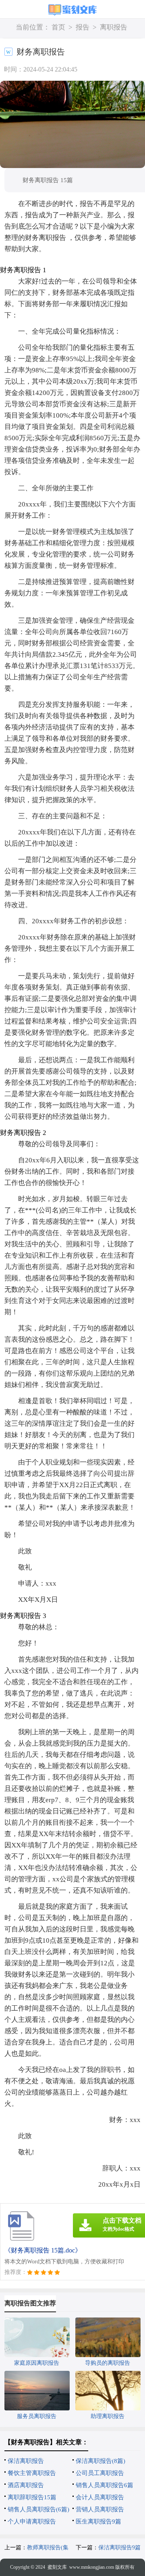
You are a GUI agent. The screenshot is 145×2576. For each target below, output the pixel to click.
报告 (83, 27)
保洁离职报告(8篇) (100, 2461)
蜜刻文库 (57, 2567)
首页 (58, 27)
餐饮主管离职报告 (32, 2473)
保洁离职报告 (26, 2461)
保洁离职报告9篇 (119, 2548)
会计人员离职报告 (100, 2497)
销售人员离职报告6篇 (105, 2485)
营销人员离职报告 (100, 2509)
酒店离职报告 (26, 2485)
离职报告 (114, 27)
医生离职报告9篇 (98, 2521)
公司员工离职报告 (100, 2473)
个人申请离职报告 (32, 2521)
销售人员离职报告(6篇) (38, 2509)
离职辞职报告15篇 (32, 2497)
